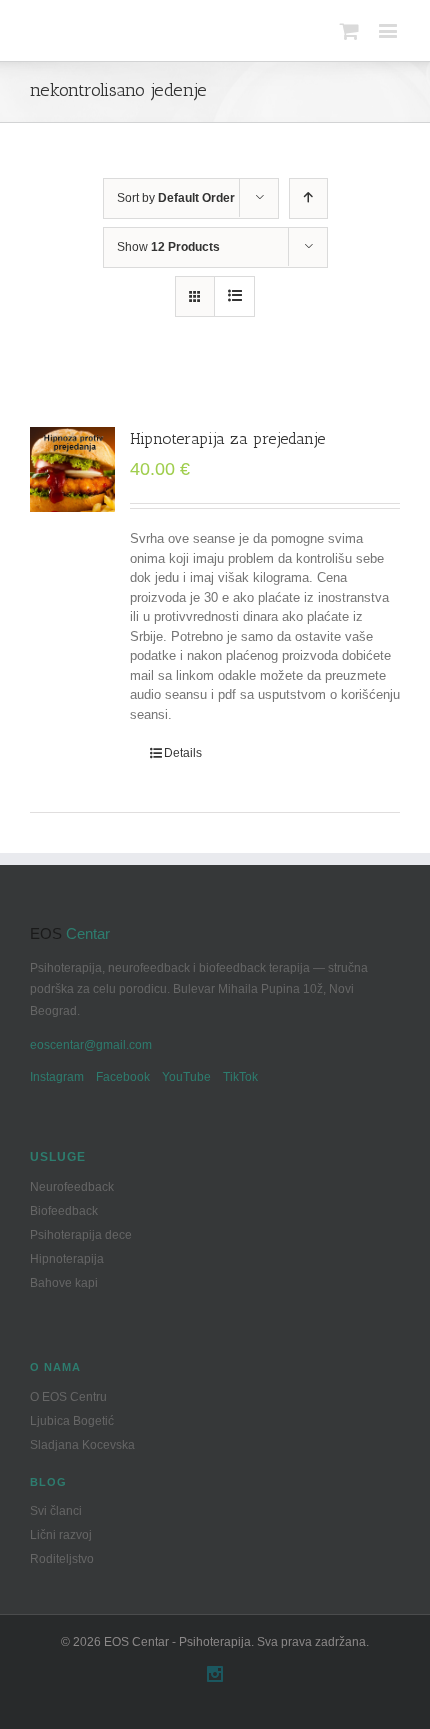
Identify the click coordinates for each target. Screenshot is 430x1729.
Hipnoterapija (67, 1259)
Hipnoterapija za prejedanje (227, 438)
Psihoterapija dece (81, 1235)
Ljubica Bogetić (72, 1421)
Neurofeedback (72, 1187)
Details (183, 753)
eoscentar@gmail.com (91, 1045)
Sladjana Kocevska (82, 1445)
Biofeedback (64, 1211)
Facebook (123, 1077)
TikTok (240, 1077)
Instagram (57, 1077)
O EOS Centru (68, 1397)
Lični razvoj (61, 1535)
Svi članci (56, 1511)
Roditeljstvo (62, 1559)
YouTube (186, 1077)
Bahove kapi (64, 1283)
